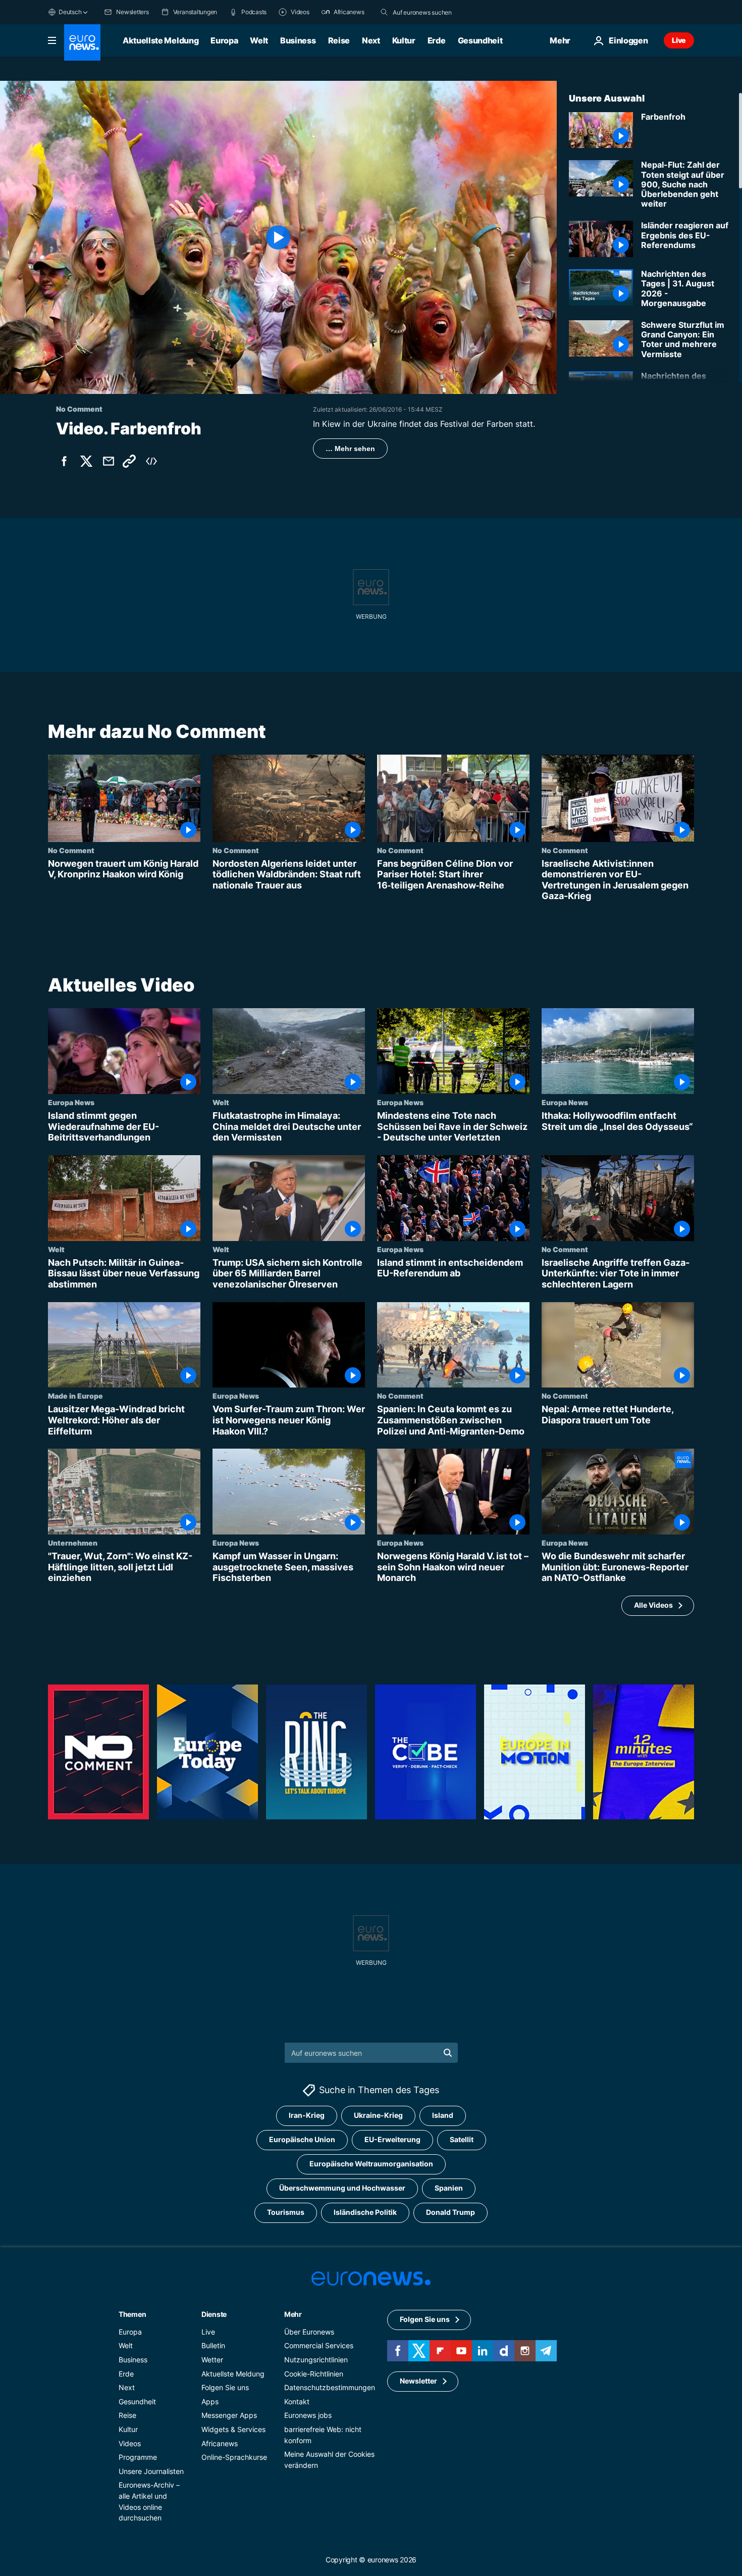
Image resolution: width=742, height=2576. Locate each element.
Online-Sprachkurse (234, 2457)
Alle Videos (653, 1605)
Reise (339, 40)
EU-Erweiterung (392, 2139)
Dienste (214, 2314)
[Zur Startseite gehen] (82, 42)
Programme (138, 2457)
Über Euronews (309, 2331)
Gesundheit (480, 40)
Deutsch (70, 12)
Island (443, 2115)
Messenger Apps (229, 2415)
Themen (132, 2314)
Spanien (449, 2188)
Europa (224, 40)
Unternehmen (73, 1543)
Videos (130, 2443)
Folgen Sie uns (225, 2387)
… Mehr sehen (350, 449)
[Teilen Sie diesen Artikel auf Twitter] (86, 461)
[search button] (384, 12)
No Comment (71, 850)
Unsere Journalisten (151, 2471)
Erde (437, 40)
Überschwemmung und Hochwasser (342, 2188)
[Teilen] (109, 461)
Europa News (71, 1102)
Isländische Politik (365, 2212)
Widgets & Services (233, 2429)
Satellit (462, 2139)
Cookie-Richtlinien (314, 2373)
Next (371, 40)
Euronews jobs (308, 2415)
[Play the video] (278, 237)
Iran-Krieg (307, 2115)
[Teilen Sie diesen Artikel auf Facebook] (64, 461)
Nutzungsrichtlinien (316, 2360)
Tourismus (286, 2212)
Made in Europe (75, 1396)
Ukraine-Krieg (378, 2115)
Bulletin (213, 2345)
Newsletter (418, 2381)
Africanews (220, 2443)
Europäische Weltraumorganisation (371, 2164)
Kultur (404, 40)
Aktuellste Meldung (161, 40)
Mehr (293, 2314)
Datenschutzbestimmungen (330, 2387)
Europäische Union (302, 2139)
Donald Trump (450, 2212)
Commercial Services (319, 2345)
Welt (259, 40)
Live (679, 40)
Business (298, 40)
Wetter (212, 2360)
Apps (210, 2401)
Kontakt (297, 2401)
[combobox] (435, 12)
